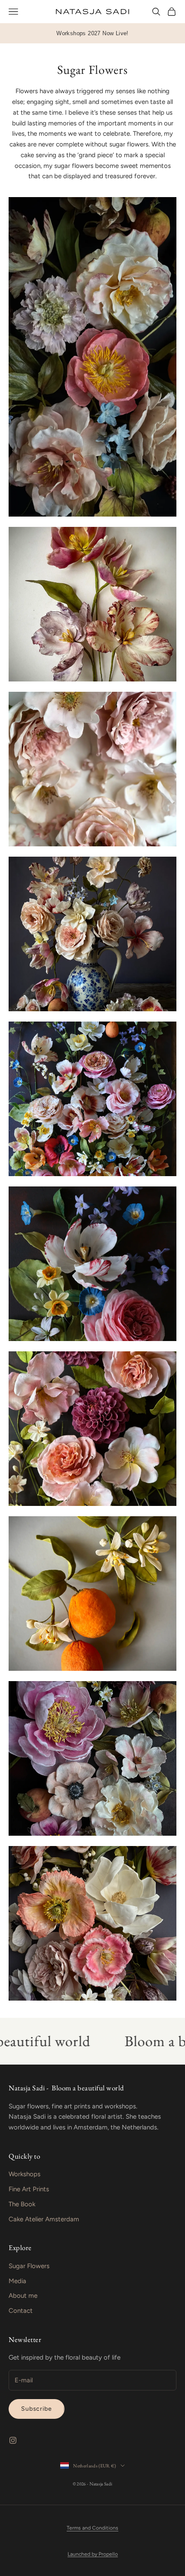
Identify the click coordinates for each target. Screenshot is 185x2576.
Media (17, 2281)
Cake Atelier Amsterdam (44, 2219)
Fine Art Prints (29, 2189)
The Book (22, 2204)
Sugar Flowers (29, 2266)
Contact (21, 2311)
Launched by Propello (93, 2554)
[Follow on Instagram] (13, 2440)
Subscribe (37, 2409)
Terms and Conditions (92, 2528)
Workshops (25, 2174)
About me (23, 2296)
